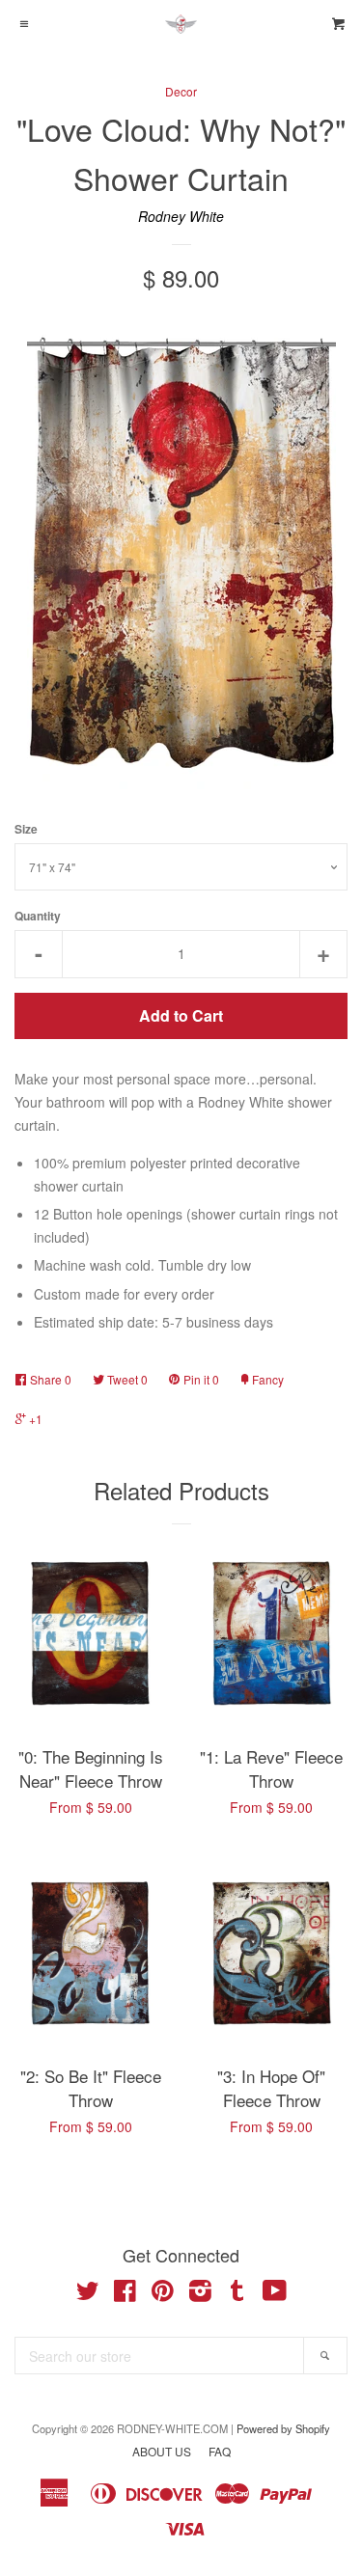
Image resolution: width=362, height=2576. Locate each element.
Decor (181, 91)
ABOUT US (162, 2451)
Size (26, 829)
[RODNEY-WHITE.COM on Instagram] (200, 2294)
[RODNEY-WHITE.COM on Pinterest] (163, 2294)
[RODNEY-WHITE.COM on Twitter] (88, 2294)
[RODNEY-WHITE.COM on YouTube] (275, 2294)
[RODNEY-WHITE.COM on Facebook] (125, 2294)
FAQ (220, 2451)
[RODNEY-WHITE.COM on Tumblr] (237, 2294)
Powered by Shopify (283, 2428)
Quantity (38, 916)
